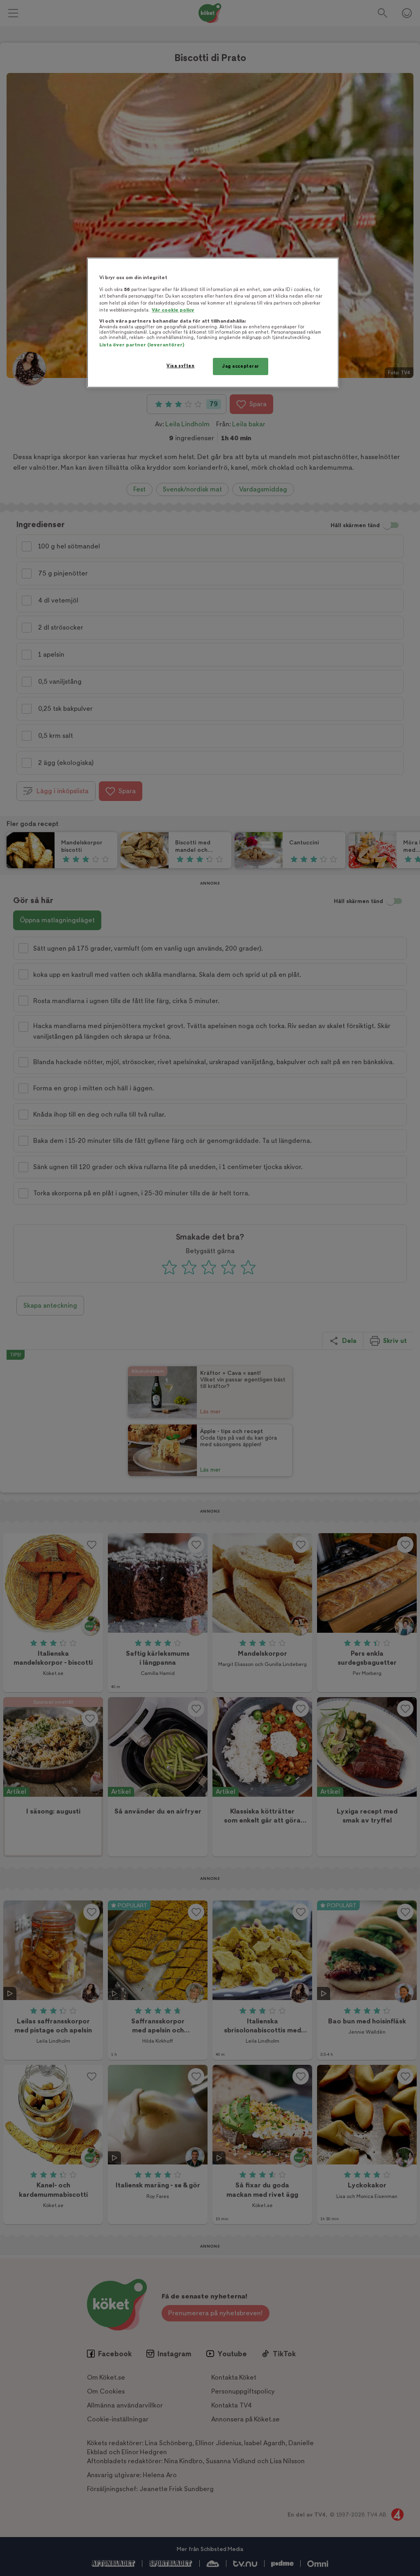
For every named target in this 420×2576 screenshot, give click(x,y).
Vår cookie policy (173, 310)
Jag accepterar (241, 366)
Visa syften (180, 366)
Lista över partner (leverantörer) (142, 345)
